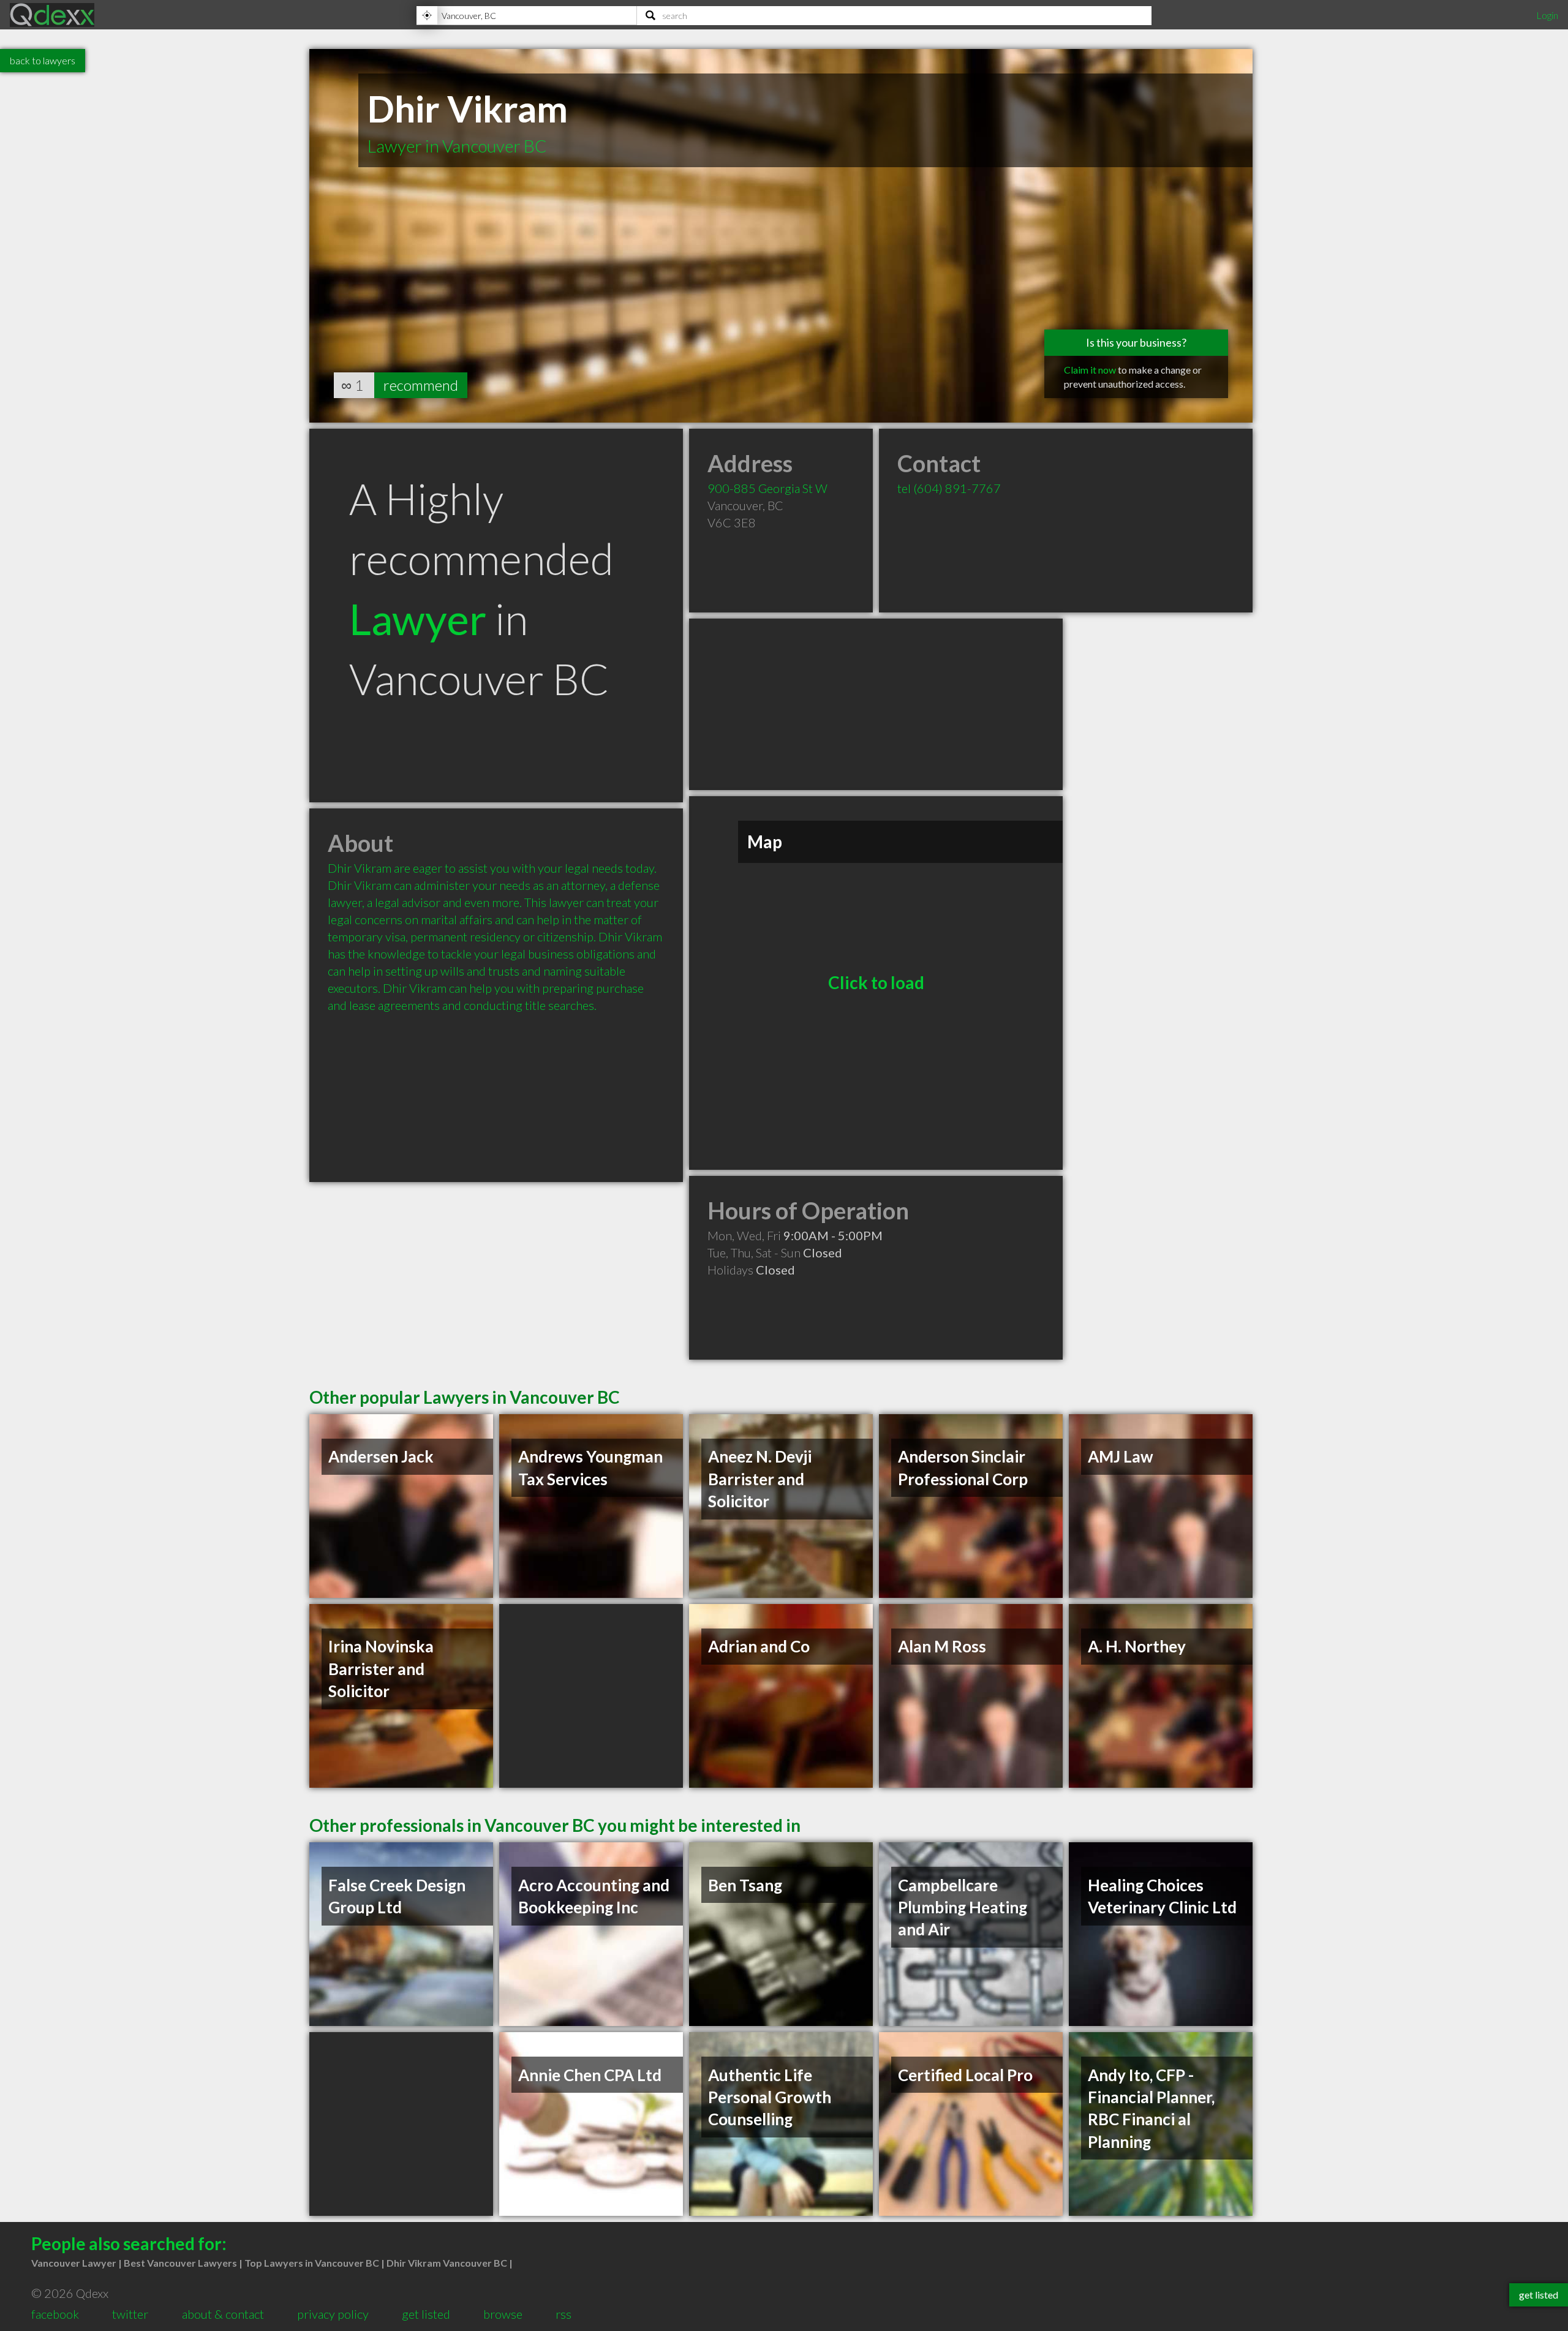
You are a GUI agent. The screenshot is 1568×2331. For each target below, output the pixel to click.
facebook (55, 2314)
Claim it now (1090, 370)
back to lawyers (43, 60)
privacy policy (333, 2314)
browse (503, 2314)
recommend (421, 385)
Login (1547, 15)
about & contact (223, 2314)
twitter (130, 2314)
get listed (426, 2314)
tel (949, 488)
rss (563, 2314)
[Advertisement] (876, 704)
